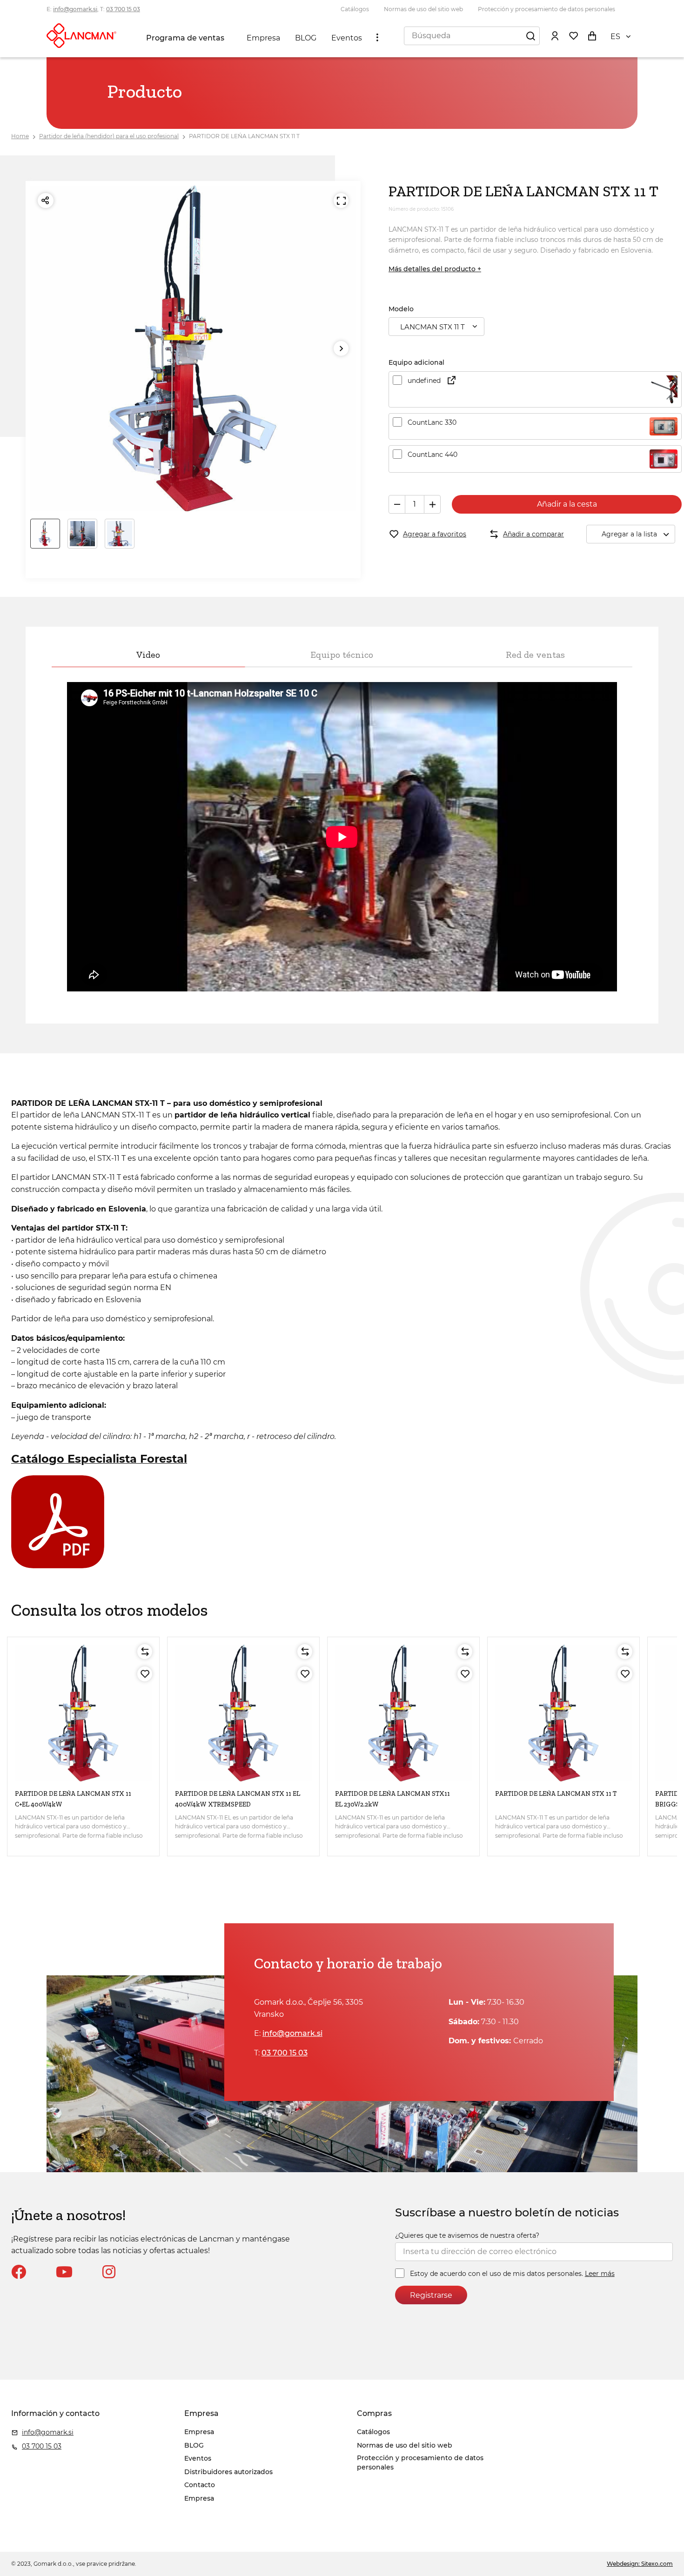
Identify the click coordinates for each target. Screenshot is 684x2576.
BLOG (306, 38)
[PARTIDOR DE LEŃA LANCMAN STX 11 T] (563, 1713)
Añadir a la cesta (567, 504)
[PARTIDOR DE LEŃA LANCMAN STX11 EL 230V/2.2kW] (403, 1713)
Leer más (600, 2274)
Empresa (263, 38)
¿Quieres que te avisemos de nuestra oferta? (467, 2235)
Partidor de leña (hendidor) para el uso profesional (109, 136)
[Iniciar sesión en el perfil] (555, 35)
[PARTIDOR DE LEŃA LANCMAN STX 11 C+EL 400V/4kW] (83, 1713)
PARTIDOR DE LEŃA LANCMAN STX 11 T (244, 136)
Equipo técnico (342, 655)
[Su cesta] (592, 35)
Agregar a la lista (629, 534)
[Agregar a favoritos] (145, 1674)
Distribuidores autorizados (228, 2472)
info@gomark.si (75, 9)
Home (20, 136)
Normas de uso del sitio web (423, 9)
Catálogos (355, 9)
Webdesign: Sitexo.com (640, 2564)
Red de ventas (535, 655)
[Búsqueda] (530, 35)
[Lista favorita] (573, 35)
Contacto (200, 2485)
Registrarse (431, 2295)
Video (148, 655)
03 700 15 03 (123, 9)
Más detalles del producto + (435, 269)
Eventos (347, 38)
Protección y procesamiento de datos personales (547, 9)
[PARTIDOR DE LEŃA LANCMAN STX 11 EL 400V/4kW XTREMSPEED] (243, 1713)
